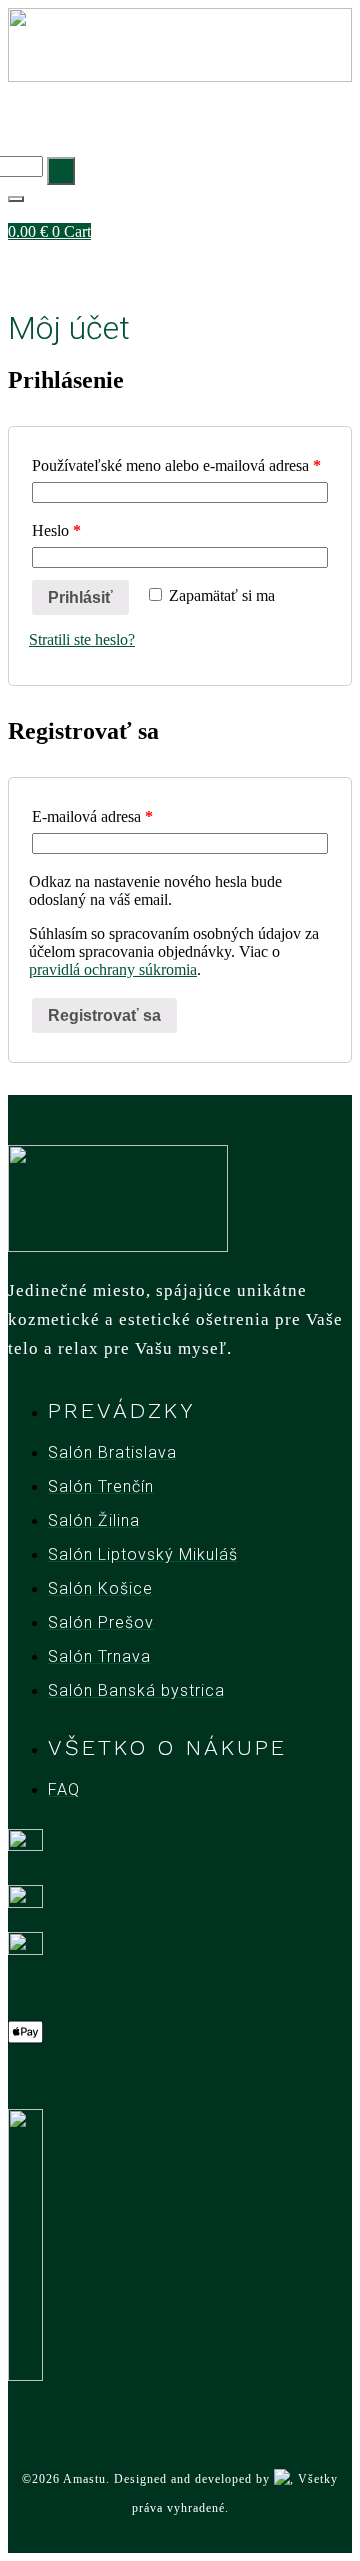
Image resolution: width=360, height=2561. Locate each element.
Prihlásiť (80, 597)
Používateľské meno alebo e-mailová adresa (176, 465)
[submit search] (61, 171)
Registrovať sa (104, 1015)
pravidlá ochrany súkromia (113, 969)
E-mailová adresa (92, 816)
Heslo (56, 530)
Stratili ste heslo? (82, 639)
